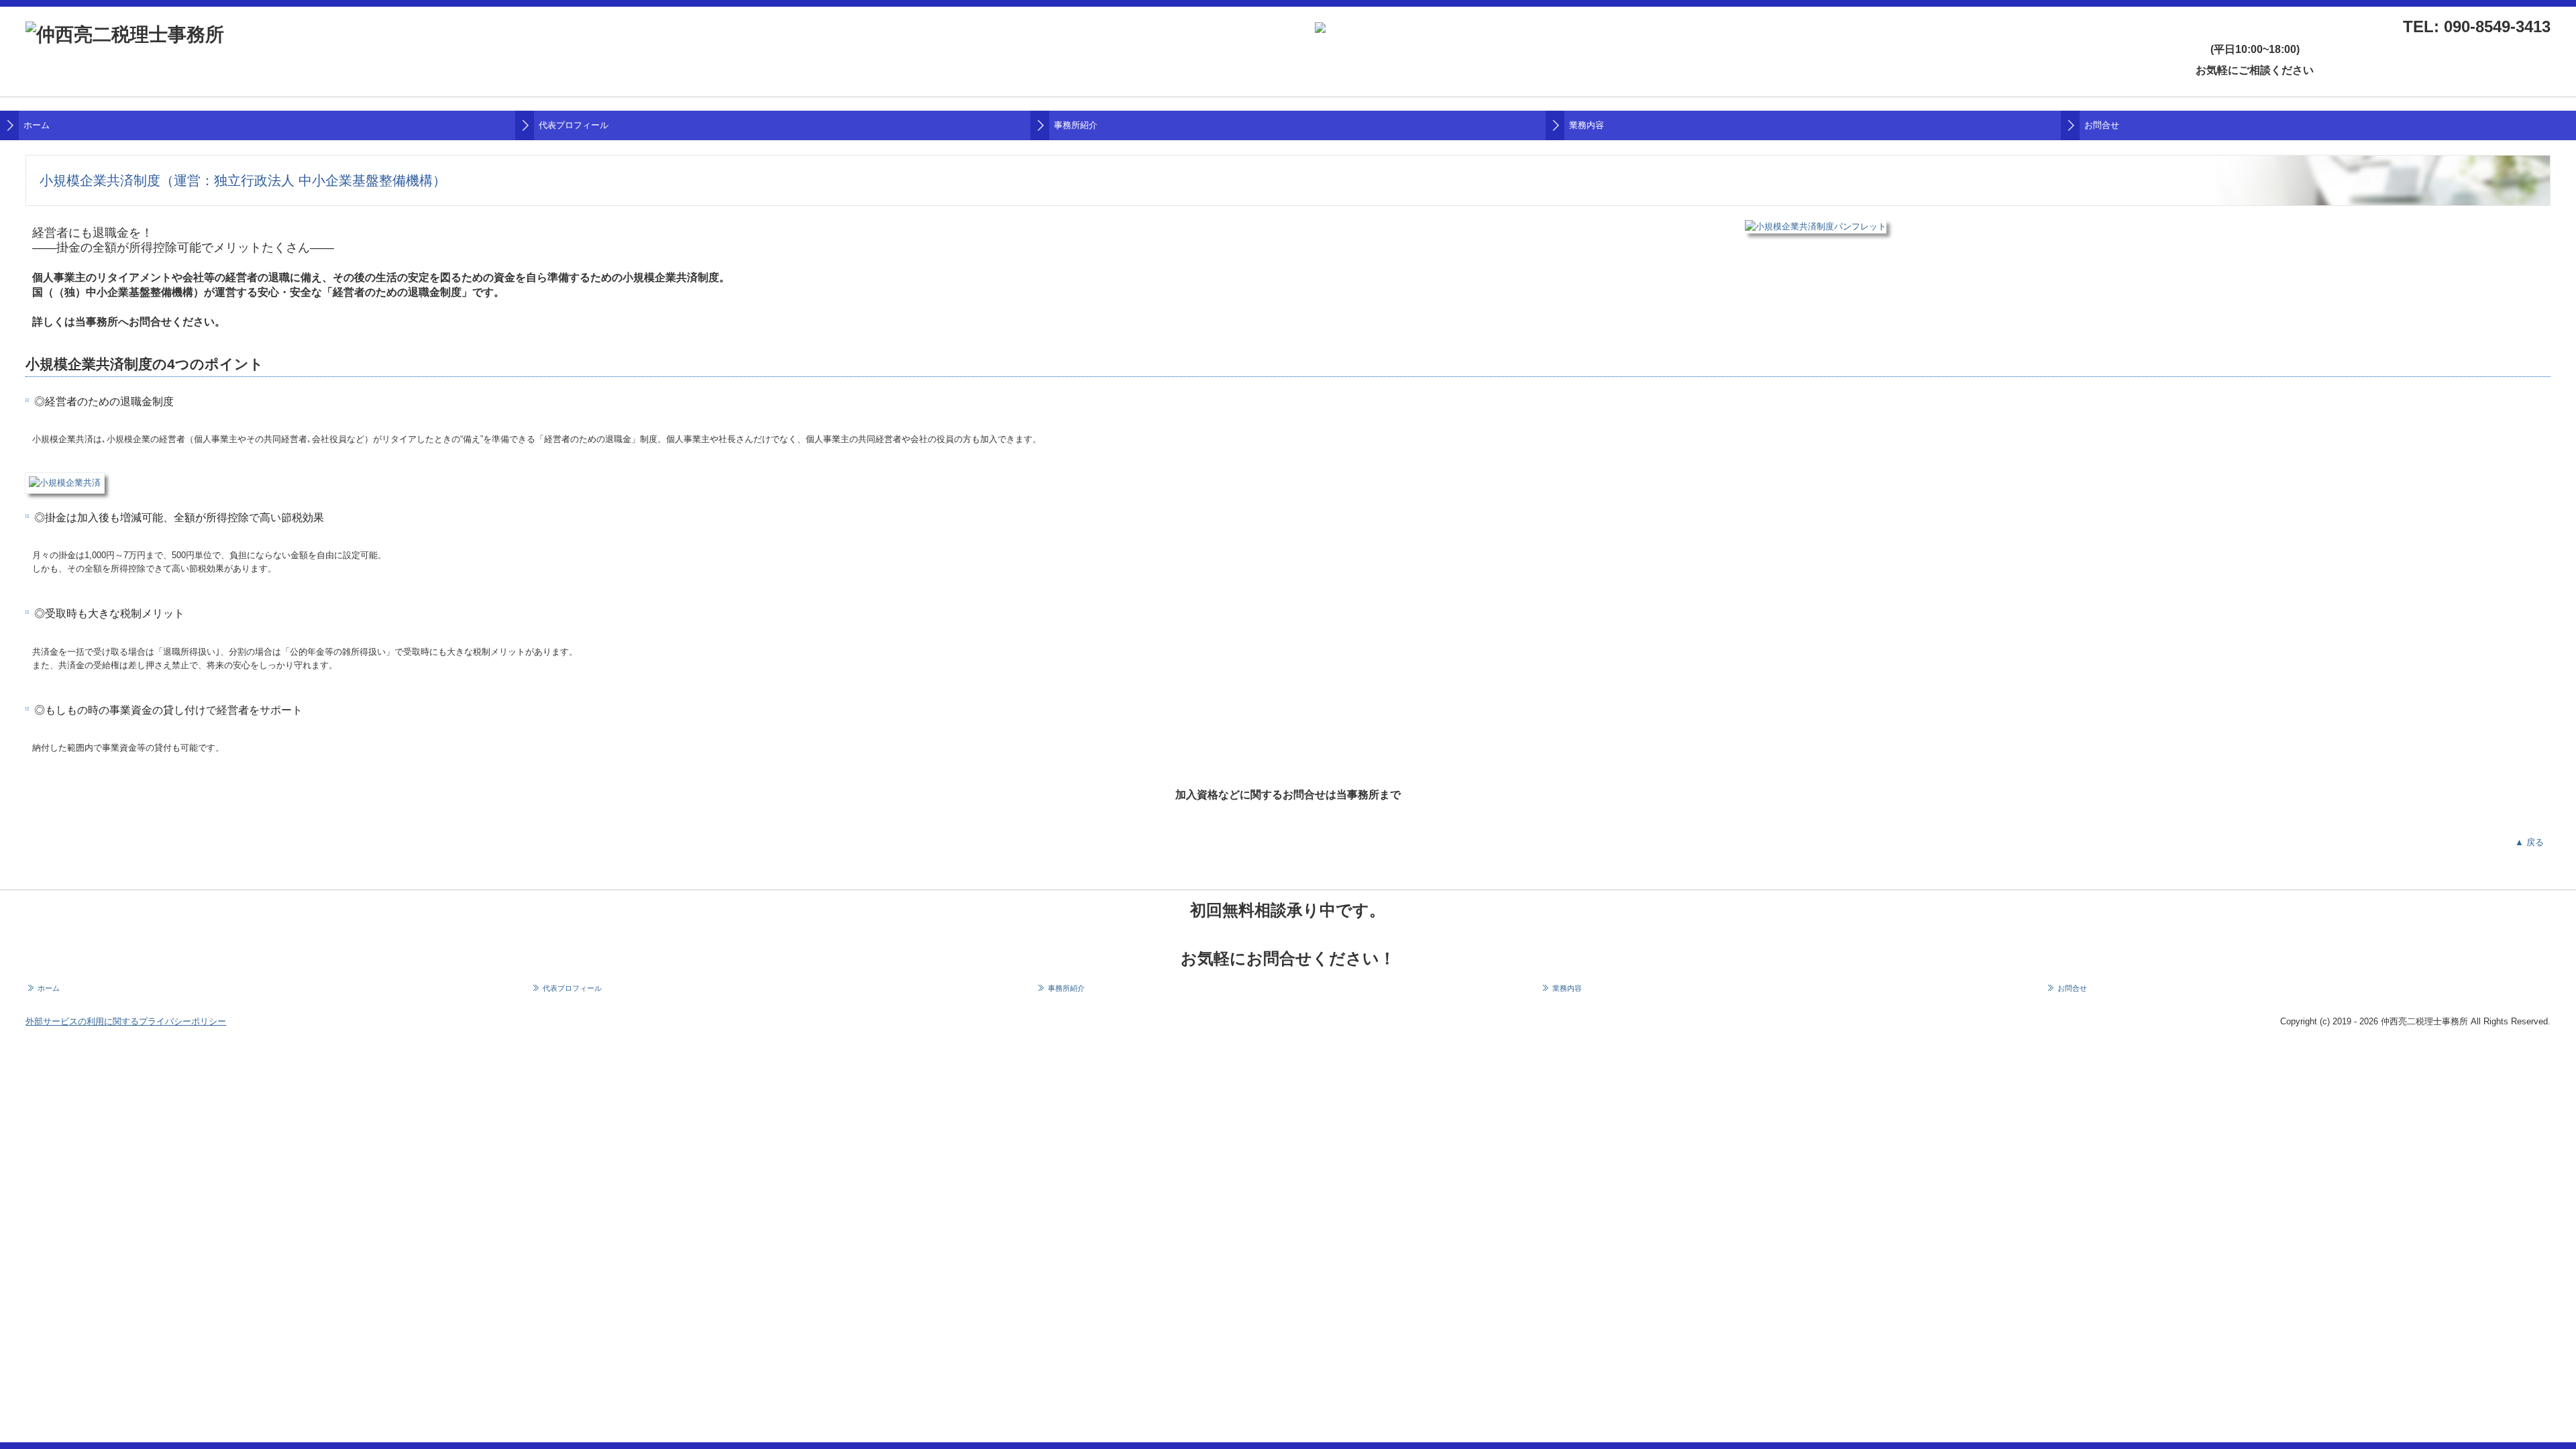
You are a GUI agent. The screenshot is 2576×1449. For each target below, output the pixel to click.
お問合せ (2102, 125)
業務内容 (1587, 125)
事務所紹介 (1076, 125)
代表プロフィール (574, 125)
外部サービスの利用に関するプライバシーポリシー (126, 1021)
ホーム (37, 125)
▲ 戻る (2529, 842)
